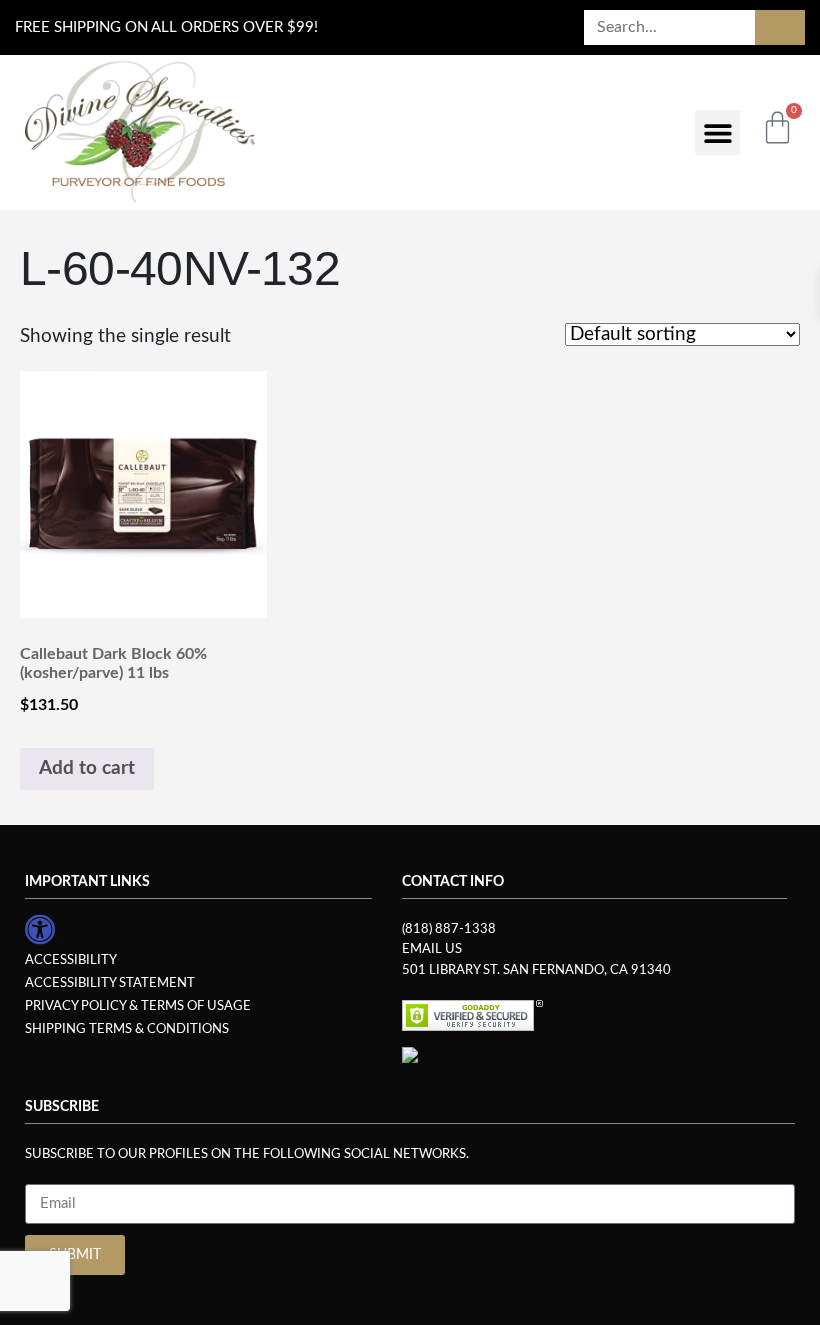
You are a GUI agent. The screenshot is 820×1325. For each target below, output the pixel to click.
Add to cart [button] (87, 768)
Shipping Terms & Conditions (127, 1029)
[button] (717, 132)
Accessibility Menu (40, 929)
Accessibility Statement (110, 983)
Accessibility (71, 960)
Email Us (432, 949)
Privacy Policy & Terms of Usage (138, 1006)
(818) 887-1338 (449, 929)
